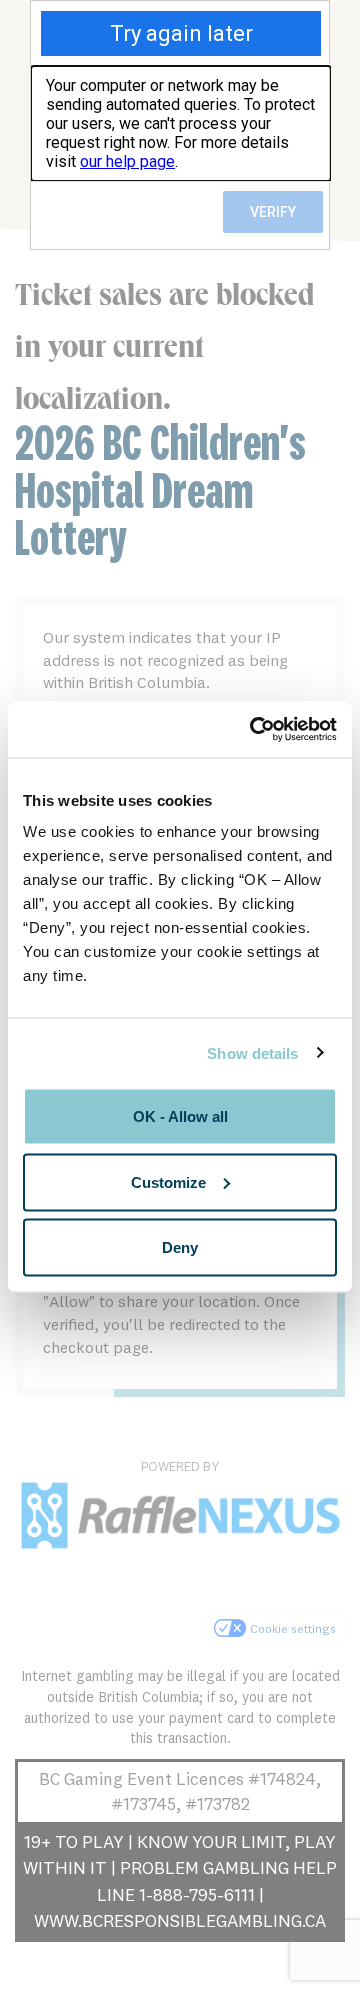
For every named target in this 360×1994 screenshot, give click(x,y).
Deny (180, 1247)
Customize (168, 1181)
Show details (252, 1052)
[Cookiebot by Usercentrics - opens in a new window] (254, 730)
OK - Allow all (180, 1116)
